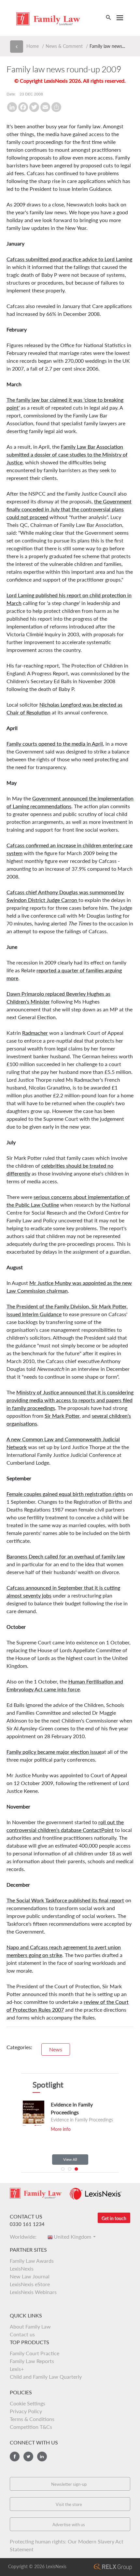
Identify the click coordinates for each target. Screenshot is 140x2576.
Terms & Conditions (32, 2419)
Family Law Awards (32, 2261)
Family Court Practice (35, 2353)
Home (33, 46)
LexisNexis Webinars (33, 2292)
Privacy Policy (26, 2411)
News (56, 2049)
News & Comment (64, 46)
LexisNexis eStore (30, 2284)
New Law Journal (30, 2276)
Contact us (22, 2334)
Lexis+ (17, 2369)
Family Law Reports (32, 2361)
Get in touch (114, 2218)
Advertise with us (69, 2525)
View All (70, 2159)
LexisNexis (22, 2268)
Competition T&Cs (31, 2427)
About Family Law (30, 2326)
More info (61, 2129)
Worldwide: (25, 2237)
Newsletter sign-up (69, 2484)
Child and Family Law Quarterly (46, 2377)
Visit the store (69, 2504)
